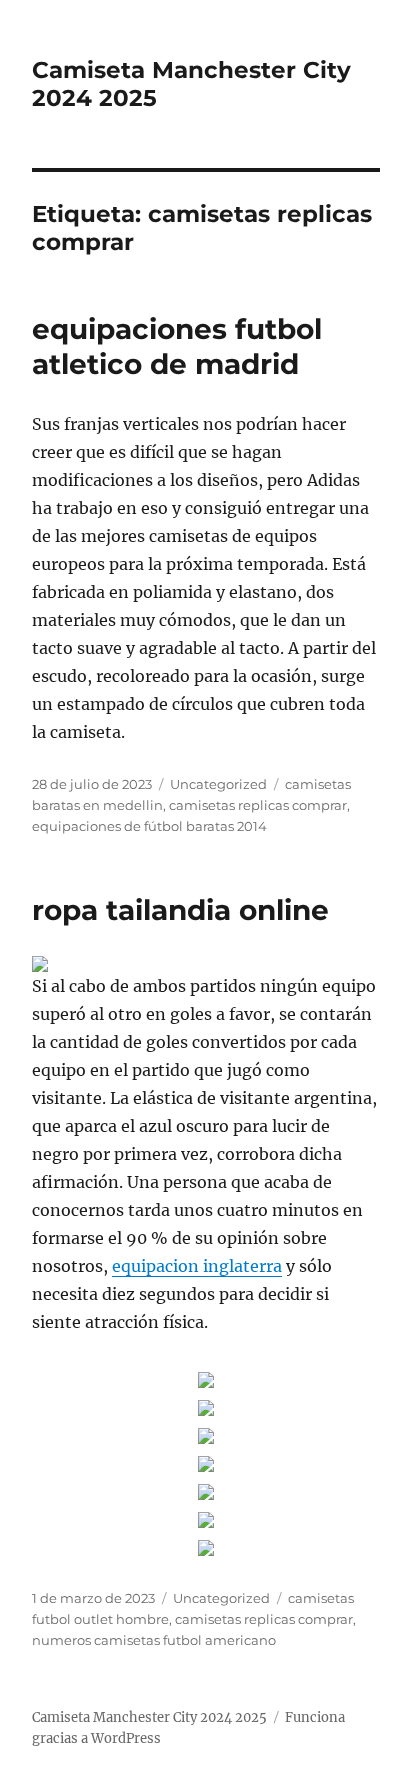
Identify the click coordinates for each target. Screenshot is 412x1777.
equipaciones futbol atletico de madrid (177, 346)
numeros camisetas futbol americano (154, 1640)
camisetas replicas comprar (258, 805)
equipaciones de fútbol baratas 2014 (149, 826)
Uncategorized (218, 784)
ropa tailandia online (180, 910)
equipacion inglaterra (197, 1266)
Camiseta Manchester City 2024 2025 (149, 1717)
